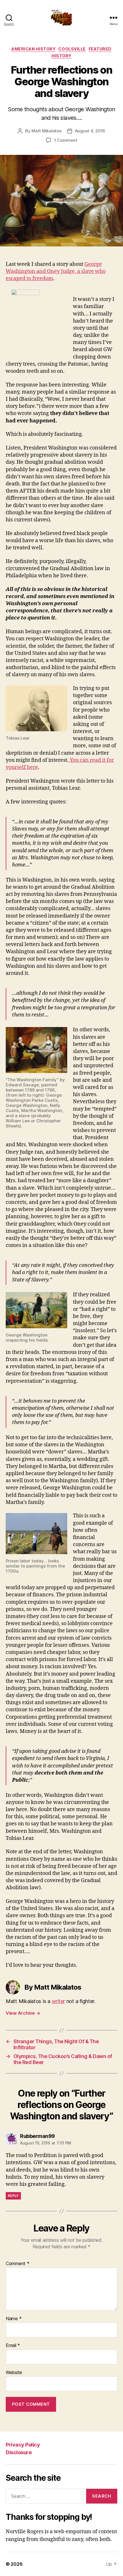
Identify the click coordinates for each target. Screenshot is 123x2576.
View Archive (23, 2013)
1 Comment (66, 140)
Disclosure (19, 2452)
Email (13, 2346)
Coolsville (72, 49)
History (61, 56)
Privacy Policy (23, 2445)
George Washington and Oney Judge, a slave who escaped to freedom (56, 271)
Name (14, 2319)
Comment (18, 2264)
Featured (100, 49)
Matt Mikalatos (46, 131)
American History (33, 49)
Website (14, 2373)
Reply (13, 2196)
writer (58, 2001)
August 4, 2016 (90, 131)
